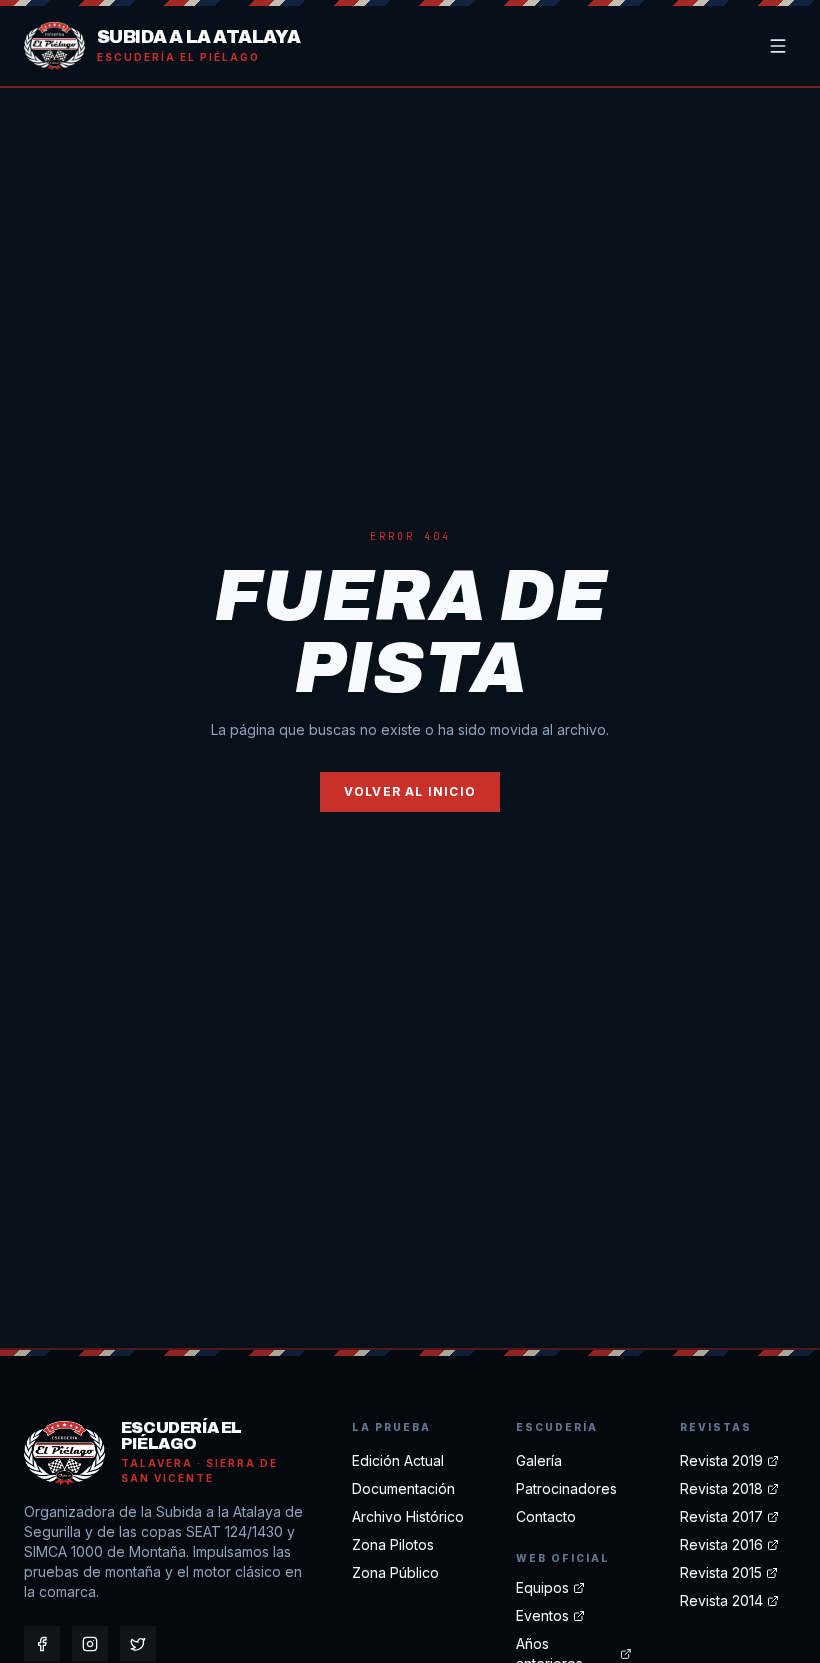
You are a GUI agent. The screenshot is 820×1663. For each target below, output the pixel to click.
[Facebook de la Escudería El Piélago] (42, 1644)
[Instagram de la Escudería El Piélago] (90, 1644)
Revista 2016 (721, 1544)
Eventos (542, 1615)
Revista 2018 (721, 1488)
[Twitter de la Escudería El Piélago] (138, 1644)
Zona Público (395, 1572)
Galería (539, 1460)
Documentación (403, 1488)
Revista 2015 (721, 1572)
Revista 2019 (721, 1460)
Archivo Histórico (408, 1516)
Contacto (546, 1516)
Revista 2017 (721, 1516)
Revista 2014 (721, 1600)
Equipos (542, 1587)
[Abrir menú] (778, 46)
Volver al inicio (410, 791)
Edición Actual (398, 1460)
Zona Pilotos (393, 1544)
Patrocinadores (566, 1488)
